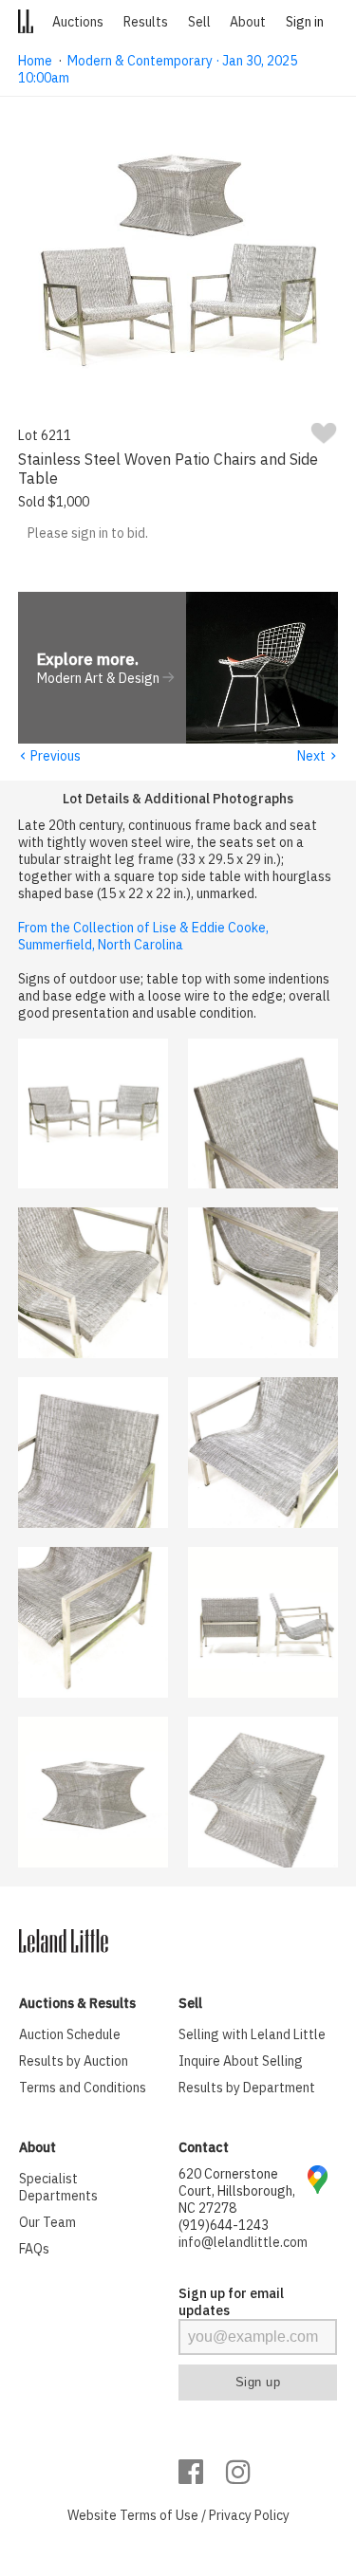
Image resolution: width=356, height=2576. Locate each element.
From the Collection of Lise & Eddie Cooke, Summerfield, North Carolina (143, 936)
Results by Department (247, 2088)
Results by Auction (74, 2061)
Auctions (78, 22)
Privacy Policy (249, 2515)
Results (146, 22)
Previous (49, 756)
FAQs (34, 2249)
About (248, 22)
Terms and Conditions (83, 2088)
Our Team (47, 2222)
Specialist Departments (58, 2187)
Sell (199, 22)
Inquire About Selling (241, 2061)
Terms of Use (159, 2515)
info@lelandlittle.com (243, 2242)
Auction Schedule (70, 2034)
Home (35, 61)
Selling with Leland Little (252, 2034)
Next (318, 756)
